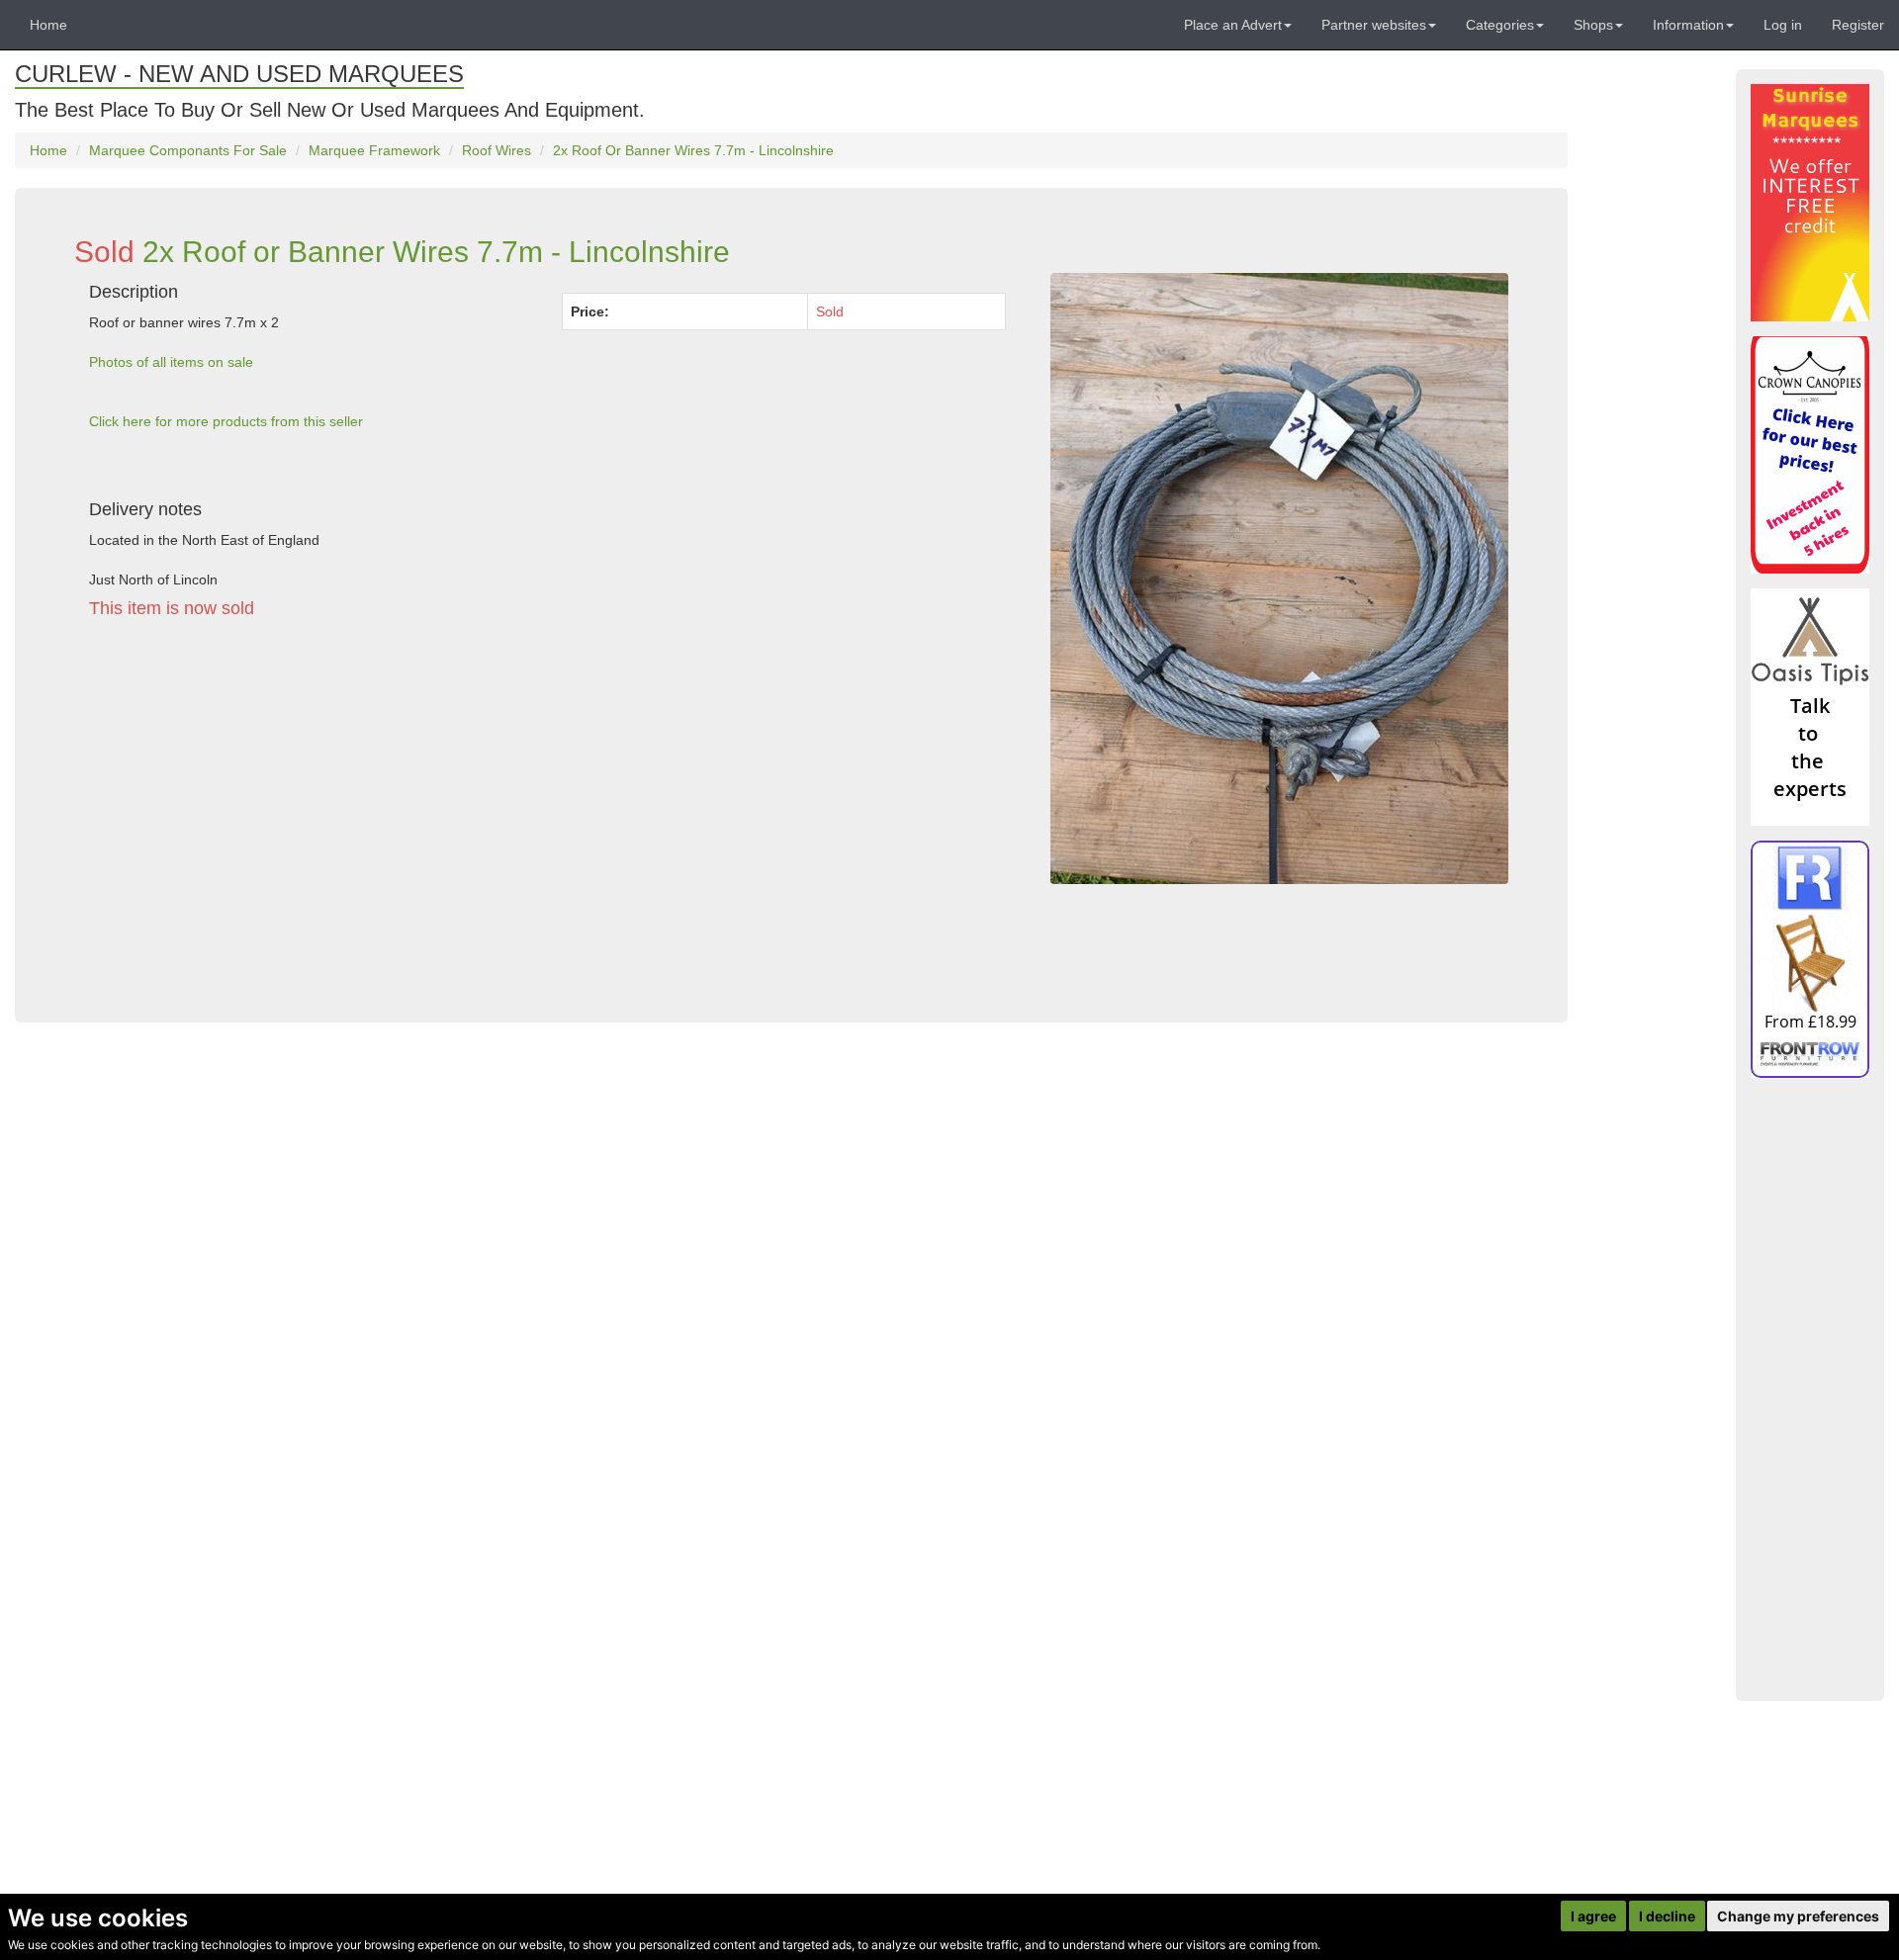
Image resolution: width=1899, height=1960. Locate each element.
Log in (1783, 25)
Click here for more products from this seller (226, 421)
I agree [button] (1593, 1916)
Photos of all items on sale (171, 362)
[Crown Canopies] (1810, 455)
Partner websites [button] (1374, 25)
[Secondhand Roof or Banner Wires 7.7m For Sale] (1279, 579)
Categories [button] (1500, 25)
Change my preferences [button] (1798, 1916)
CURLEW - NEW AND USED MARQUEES (239, 74)
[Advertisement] (547, 817)
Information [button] (1688, 25)
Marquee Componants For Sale (188, 150)
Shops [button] (1593, 25)
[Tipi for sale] (1810, 707)
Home (48, 25)
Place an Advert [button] (1233, 25)
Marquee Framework (374, 150)
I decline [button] (1667, 1916)
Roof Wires (497, 150)
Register (1858, 25)
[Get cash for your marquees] (1810, 203)
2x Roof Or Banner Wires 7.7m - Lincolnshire (693, 150)
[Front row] (1810, 959)
